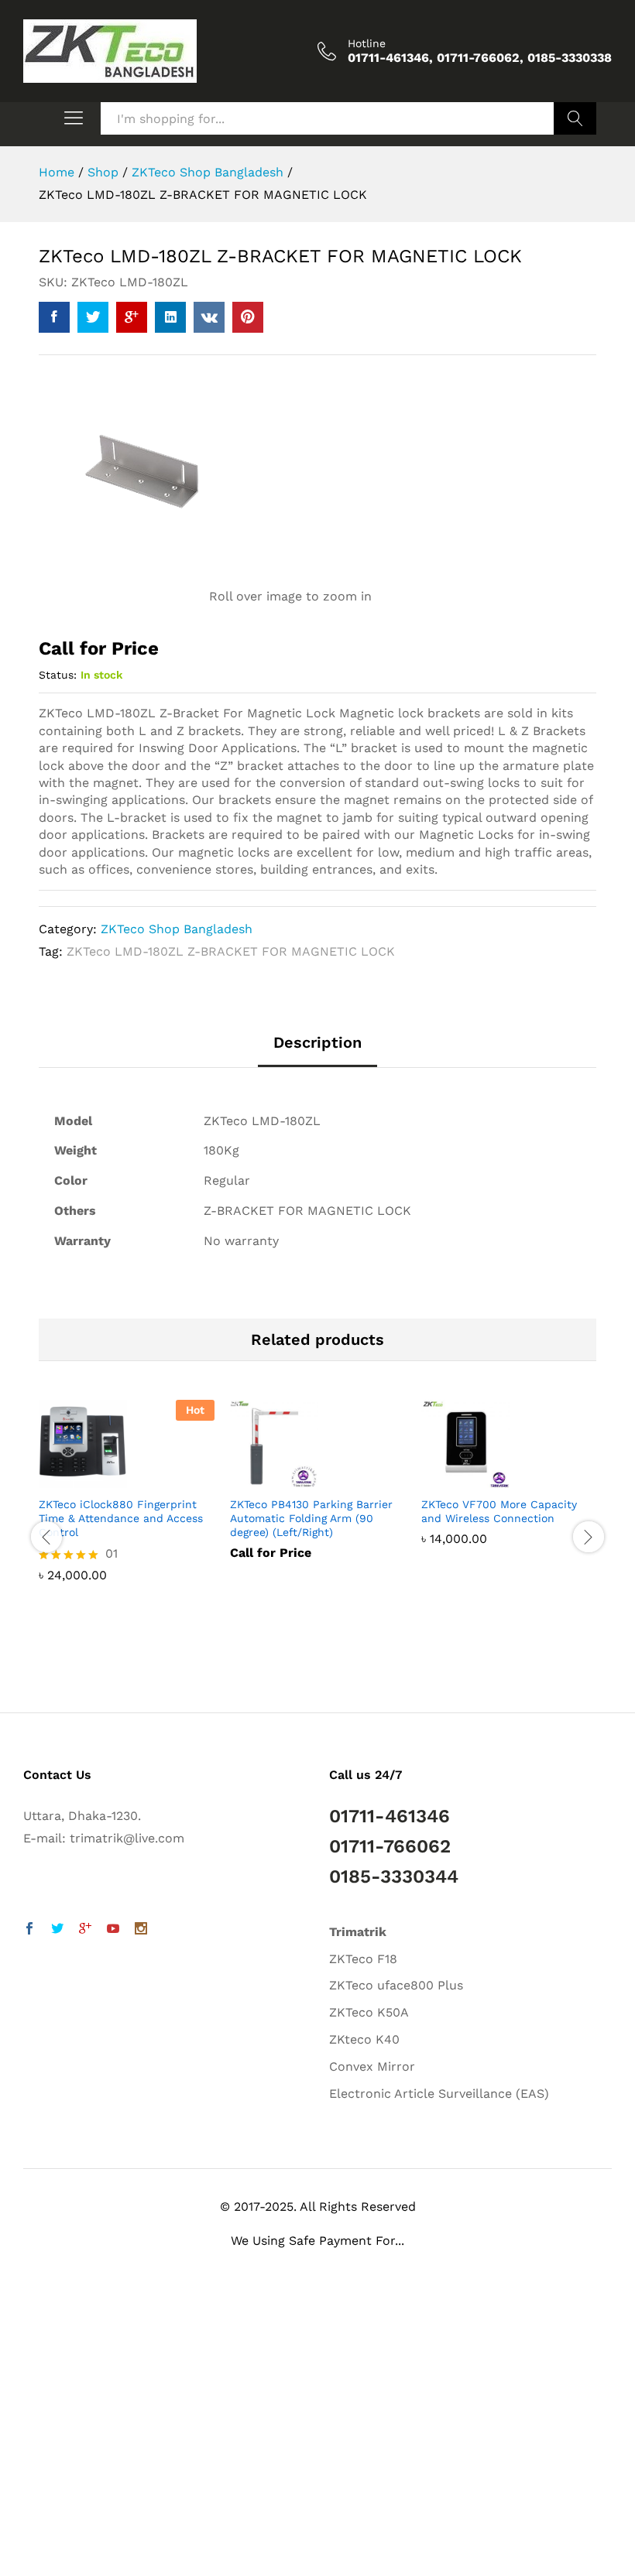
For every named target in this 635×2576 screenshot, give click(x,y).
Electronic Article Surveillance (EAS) (439, 2094)
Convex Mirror (372, 2066)
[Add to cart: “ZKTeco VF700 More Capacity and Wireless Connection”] (492, 1479)
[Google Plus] (85, 1930)
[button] (24, 2538)
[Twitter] (57, 1930)
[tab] (317, 1050)
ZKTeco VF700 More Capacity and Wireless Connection (499, 1511)
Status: (58, 675)
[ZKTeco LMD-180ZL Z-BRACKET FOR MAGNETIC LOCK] (54, 317)
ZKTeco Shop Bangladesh (177, 929)
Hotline (367, 43)
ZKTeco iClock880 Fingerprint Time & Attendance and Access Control (121, 1518)
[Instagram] (141, 1930)
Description (317, 1042)
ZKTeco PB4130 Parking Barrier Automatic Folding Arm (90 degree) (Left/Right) (311, 1518)
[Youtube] (113, 1930)
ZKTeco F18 (363, 1959)
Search (575, 118)
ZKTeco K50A (369, 2012)
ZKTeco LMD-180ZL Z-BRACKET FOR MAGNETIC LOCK (231, 951)
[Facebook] (29, 1930)
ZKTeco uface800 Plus (396, 1985)
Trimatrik (358, 1932)
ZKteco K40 (364, 2039)
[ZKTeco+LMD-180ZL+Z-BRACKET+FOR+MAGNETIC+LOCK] (93, 317)
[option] (127, 1502)
